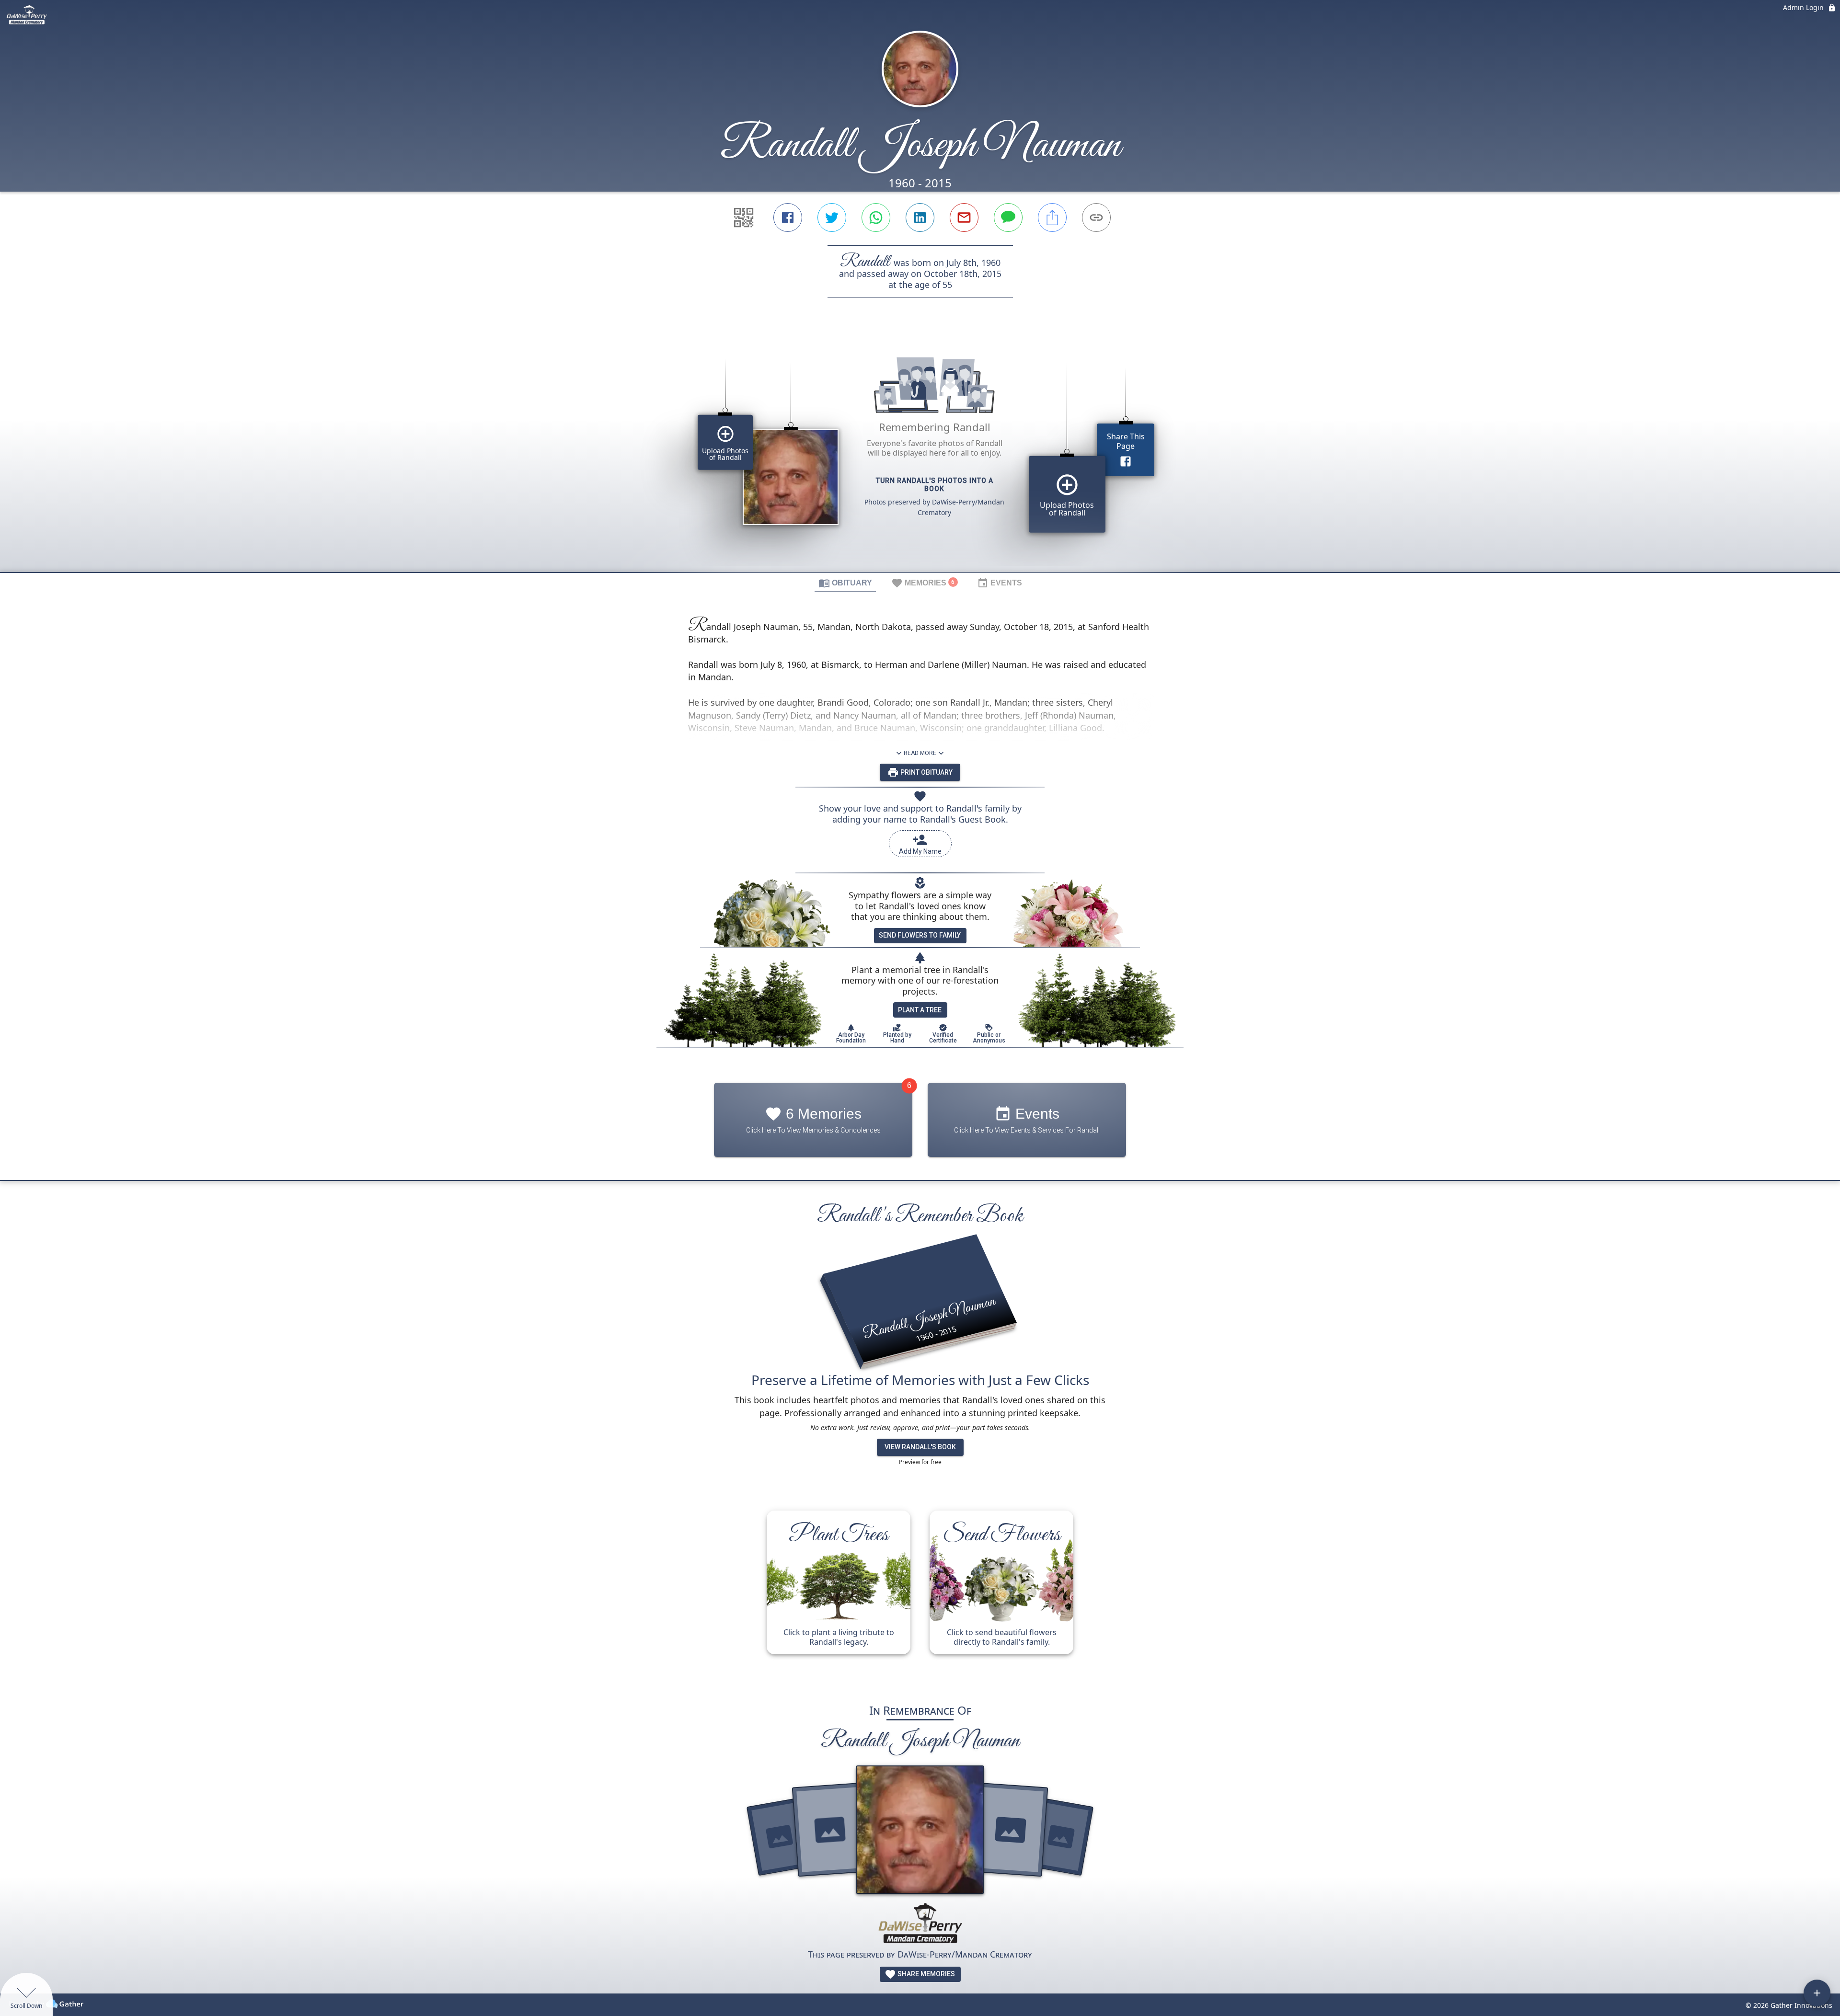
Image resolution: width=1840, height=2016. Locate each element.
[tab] (845, 583)
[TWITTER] (832, 218)
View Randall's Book (920, 1447)
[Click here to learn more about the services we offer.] (920, 1925)
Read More (920, 753)
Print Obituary (926, 772)
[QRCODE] (744, 218)
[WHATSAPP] (876, 218)
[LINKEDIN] (920, 218)
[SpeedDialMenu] (1817, 1993)
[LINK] (1096, 218)
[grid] (920, 451)
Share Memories (926, 1974)
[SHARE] (1052, 218)
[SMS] (1008, 218)
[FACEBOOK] (788, 218)
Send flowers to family (920, 935)
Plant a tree (920, 1010)
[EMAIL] (964, 218)
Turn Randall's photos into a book (935, 485)
